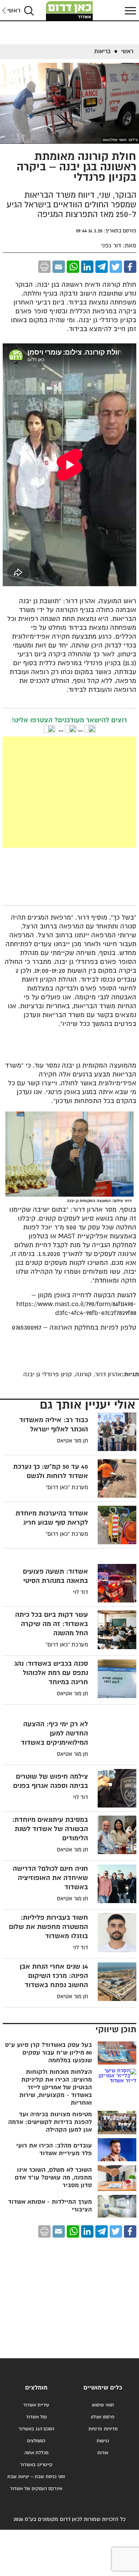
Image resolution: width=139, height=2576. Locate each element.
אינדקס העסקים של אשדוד (36, 2489)
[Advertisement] (69, 792)
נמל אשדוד (36, 2417)
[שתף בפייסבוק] (130, 267)
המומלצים (36, 2441)
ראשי (14, 11)
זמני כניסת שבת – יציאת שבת (36, 2477)
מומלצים (36, 2388)
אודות (103, 2453)
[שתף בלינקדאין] (87, 267)
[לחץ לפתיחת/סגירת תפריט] (129, 11)
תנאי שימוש (103, 2405)
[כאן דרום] (69, 11)
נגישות (103, 2441)
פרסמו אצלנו (103, 2417)
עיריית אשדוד (36, 2405)
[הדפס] (44, 267)
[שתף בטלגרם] (102, 267)
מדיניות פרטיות (103, 2429)
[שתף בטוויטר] (116, 267)
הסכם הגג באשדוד (36, 2429)
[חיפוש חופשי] (29, 11)
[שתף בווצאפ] (73, 267)
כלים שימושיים (103, 2388)
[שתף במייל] (59, 267)
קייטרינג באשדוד (36, 2465)
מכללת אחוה (36, 2453)
